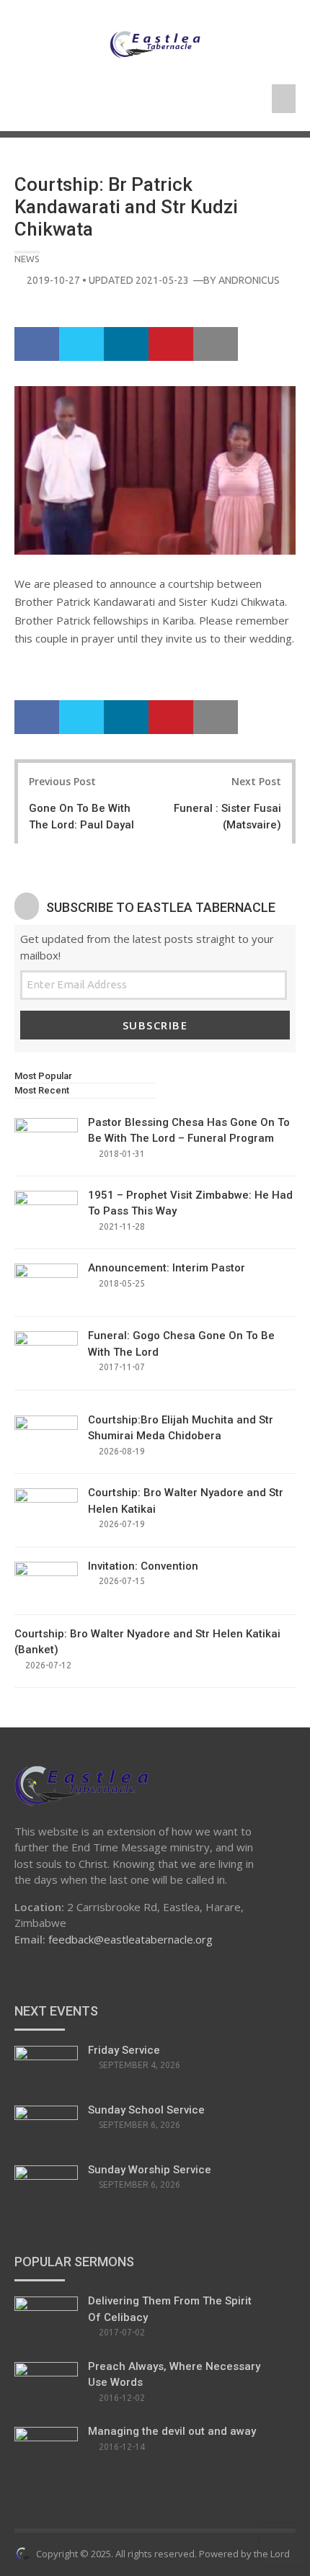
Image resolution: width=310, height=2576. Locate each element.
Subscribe (155, 1025)
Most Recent (42, 1090)
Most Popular (43, 1076)
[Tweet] (81, 344)
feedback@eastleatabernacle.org (130, 1939)
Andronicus (249, 280)
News (27, 259)
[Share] (37, 344)
